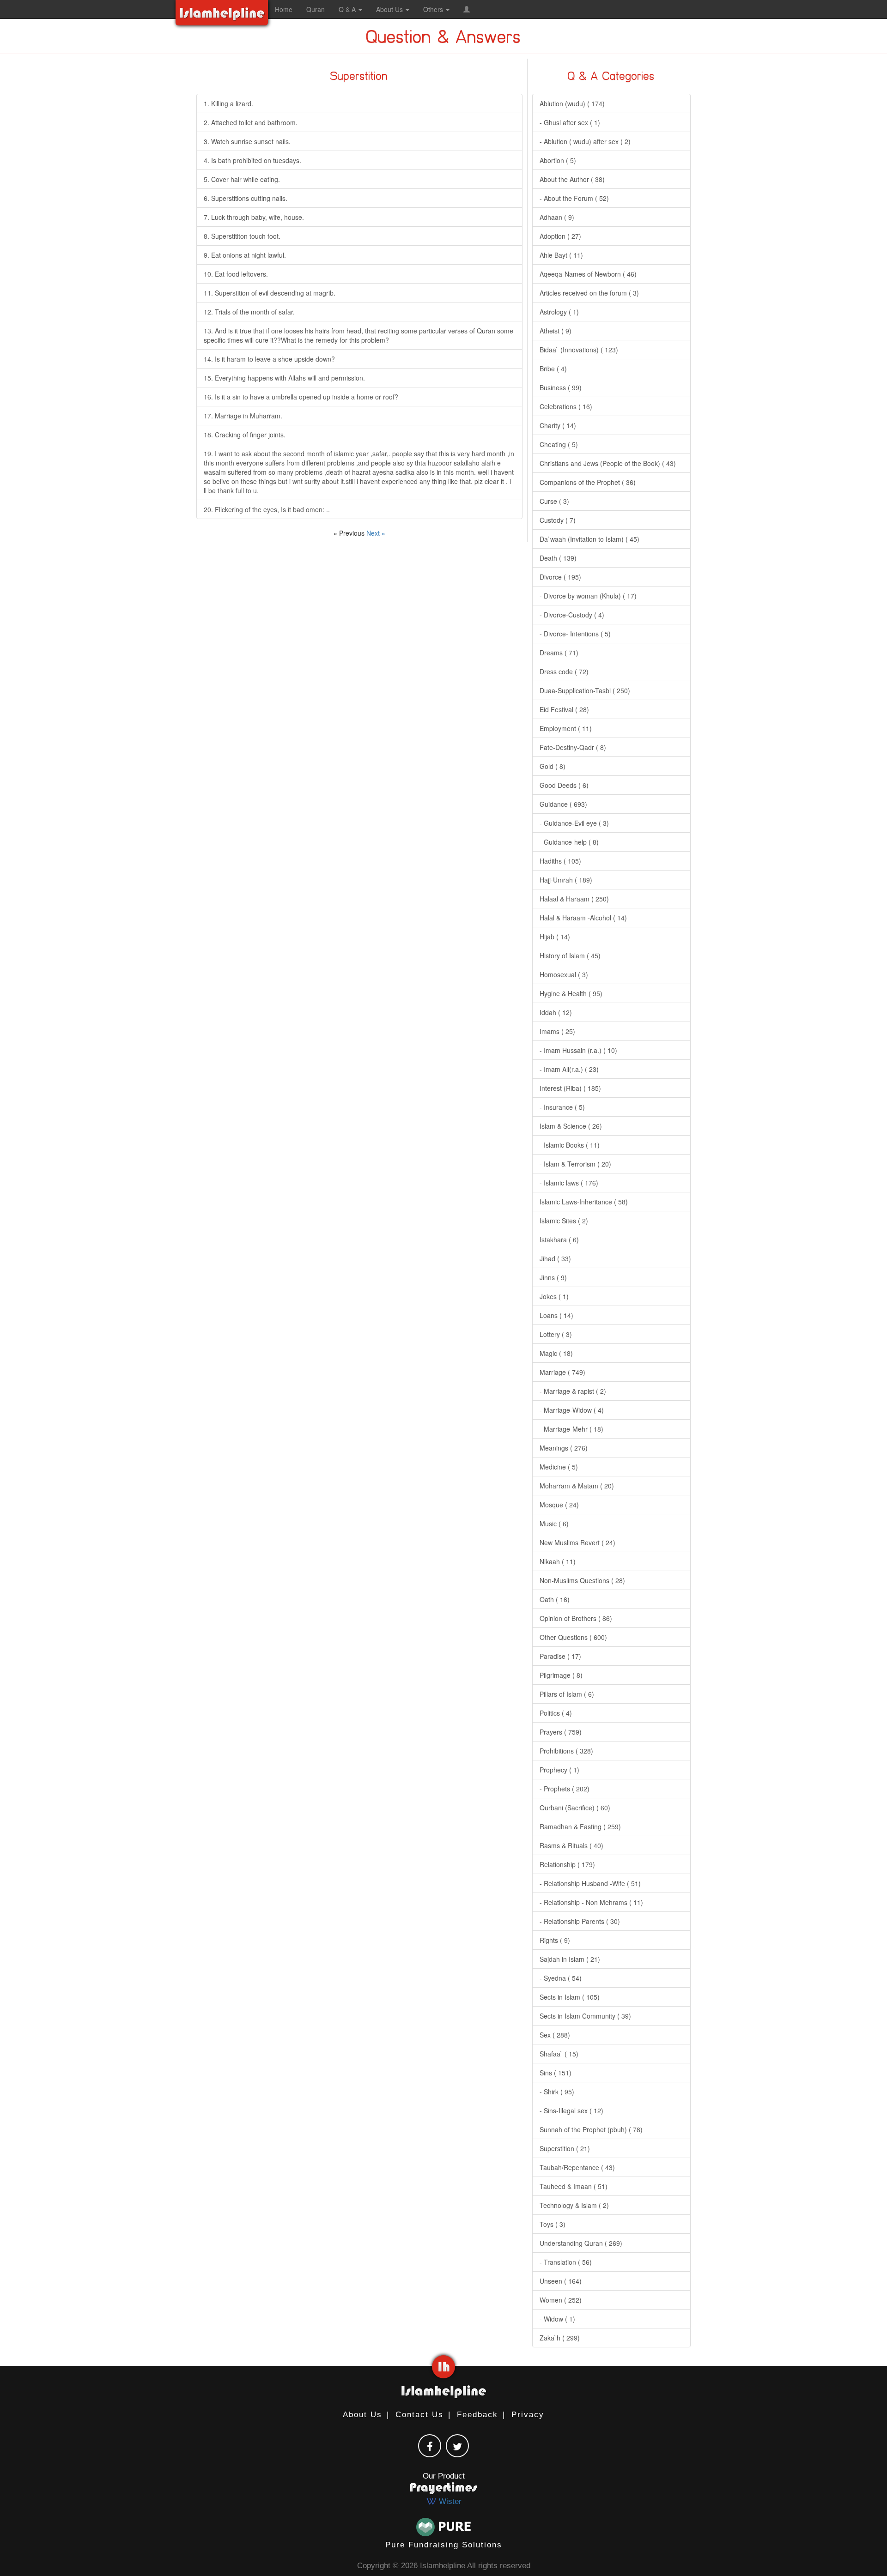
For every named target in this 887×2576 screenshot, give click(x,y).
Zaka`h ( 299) (560, 2338)
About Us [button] (390, 9)
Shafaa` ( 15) (559, 2054)
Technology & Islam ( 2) (574, 2205)
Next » (376, 533)
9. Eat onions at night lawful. (245, 255)
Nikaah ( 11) (558, 1561)
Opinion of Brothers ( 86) (576, 1618)
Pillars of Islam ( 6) (567, 1694)
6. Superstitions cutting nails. (246, 198)
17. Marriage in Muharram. (243, 416)
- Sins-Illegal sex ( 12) (571, 2110)
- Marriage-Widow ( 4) (572, 1410)
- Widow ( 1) (557, 2319)
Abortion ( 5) (558, 160)
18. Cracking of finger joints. (245, 435)
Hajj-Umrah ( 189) (566, 880)
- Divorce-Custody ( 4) (572, 615)
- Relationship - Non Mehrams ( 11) (591, 1902)
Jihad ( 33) (555, 1258)
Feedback (477, 2415)
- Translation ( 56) (566, 2262)
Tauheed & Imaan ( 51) (574, 2186)
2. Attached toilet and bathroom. (251, 122)
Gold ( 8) (553, 766)
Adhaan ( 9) (557, 217)
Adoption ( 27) (560, 236)
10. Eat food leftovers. (236, 274)
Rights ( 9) (555, 1940)
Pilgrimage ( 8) (561, 1675)
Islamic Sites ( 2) (564, 1221)
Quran (316, 9)
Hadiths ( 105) (560, 861)
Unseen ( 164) (561, 2281)
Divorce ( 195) (560, 577)
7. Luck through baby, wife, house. (254, 217)
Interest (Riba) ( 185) (570, 1088)
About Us (362, 2415)
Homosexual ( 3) (564, 974)
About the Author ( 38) (572, 179)
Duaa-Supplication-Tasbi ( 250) (585, 690)
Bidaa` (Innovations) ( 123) (579, 350)
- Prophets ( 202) (565, 1789)
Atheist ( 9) (556, 331)
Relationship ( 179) (567, 1864)
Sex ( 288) (555, 2035)
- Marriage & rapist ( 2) (573, 1391)
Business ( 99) (561, 387)
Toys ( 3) (553, 2224)
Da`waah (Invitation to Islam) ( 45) (589, 539)
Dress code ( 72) (564, 671)
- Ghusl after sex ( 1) (570, 122)
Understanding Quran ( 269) (581, 2243)
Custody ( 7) (558, 520)
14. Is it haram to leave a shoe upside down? (269, 359)
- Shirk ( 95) (557, 2092)
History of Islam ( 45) (570, 955)
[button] (467, 9)
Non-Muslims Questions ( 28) (582, 1580)
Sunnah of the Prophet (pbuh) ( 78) (591, 2129)
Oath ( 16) (555, 1599)
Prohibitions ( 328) (566, 1751)
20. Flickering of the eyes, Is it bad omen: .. (267, 509)
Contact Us (419, 2415)
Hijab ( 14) (555, 937)
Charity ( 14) (558, 425)
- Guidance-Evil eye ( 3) (574, 823)
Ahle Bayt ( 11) (561, 255)
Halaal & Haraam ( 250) (574, 899)
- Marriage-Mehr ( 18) (571, 1429)
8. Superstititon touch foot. (242, 236)
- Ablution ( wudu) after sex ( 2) (585, 141)
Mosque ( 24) (559, 1505)
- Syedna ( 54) (561, 1978)
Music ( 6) (554, 1524)
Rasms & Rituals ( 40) (571, 1845)
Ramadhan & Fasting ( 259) (580, 1826)
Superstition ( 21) (565, 2148)
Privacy (528, 2415)
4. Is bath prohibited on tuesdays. (252, 160)
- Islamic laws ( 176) (569, 1183)
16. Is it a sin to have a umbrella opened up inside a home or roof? (301, 397)
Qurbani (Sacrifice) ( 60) (575, 1808)
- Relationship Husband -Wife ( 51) (590, 1883)
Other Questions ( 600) (573, 1637)
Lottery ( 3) (556, 1334)
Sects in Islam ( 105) (570, 1997)
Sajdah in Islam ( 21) (570, 1959)
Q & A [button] (348, 9)
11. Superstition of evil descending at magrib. (270, 293)
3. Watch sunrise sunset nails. (247, 141)
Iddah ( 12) (556, 1012)
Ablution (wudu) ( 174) (572, 103)
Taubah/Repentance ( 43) (577, 2167)
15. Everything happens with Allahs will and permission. (284, 378)
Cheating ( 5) (559, 444)
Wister (449, 2501)
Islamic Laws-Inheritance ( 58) (584, 1202)
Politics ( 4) (556, 1713)
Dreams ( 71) (559, 653)
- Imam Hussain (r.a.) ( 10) (578, 1050)
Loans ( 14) (556, 1315)
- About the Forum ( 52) (574, 198)
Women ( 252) (561, 2300)
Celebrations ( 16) (566, 406)
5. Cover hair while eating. (242, 179)
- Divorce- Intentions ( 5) (575, 634)
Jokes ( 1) (554, 1296)
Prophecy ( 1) (559, 1770)
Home (284, 9)
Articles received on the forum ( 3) (589, 293)
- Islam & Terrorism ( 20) (575, 1164)
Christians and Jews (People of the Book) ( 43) (608, 463)
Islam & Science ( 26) (571, 1126)
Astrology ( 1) (559, 312)
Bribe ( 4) (553, 369)
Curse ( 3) (554, 501)
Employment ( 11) (566, 728)
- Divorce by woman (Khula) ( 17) (588, 596)
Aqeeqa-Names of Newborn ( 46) (588, 274)
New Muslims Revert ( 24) (577, 1542)
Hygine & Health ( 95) (571, 993)
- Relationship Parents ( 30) (580, 1921)
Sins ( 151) (556, 2073)
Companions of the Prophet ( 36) (588, 482)
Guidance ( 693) (563, 804)
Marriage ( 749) (562, 1372)
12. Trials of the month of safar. (249, 312)
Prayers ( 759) (561, 1732)
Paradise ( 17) (560, 1656)
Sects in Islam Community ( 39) (585, 2016)
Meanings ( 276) (564, 1448)
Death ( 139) (558, 558)
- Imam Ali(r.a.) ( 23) (569, 1069)
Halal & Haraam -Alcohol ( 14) (583, 918)
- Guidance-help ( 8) (569, 842)
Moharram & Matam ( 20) (577, 1486)
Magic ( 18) (556, 1353)
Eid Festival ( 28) (564, 709)
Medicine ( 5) (559, 1467)
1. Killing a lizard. (228, 103)
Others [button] (434, 9)
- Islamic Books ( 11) (570, 1145)
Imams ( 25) (557, 1031)
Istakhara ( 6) (559, 1240)
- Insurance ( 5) (562, 1107)
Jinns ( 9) (553, 1277)
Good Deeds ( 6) (564, 785)
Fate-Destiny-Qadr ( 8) (573, 747)
